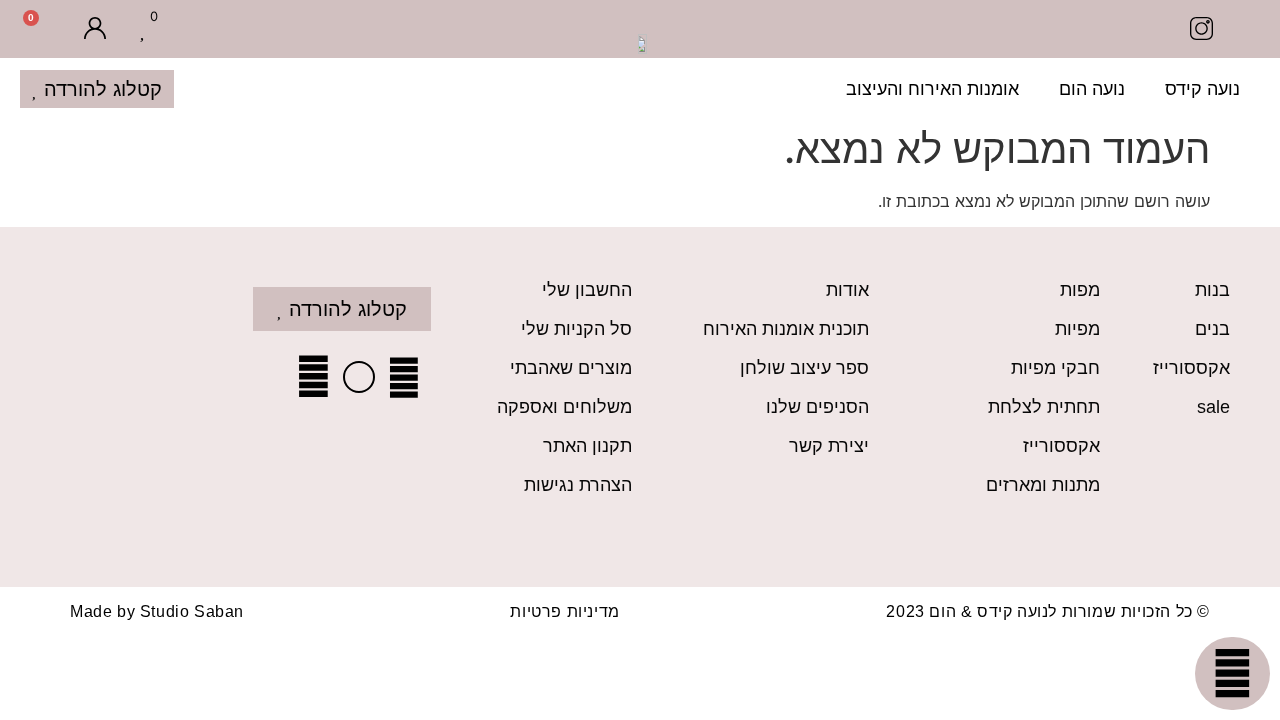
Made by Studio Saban (157, 611)
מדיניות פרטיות (564, 611)
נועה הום (1092, 89)
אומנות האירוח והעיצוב (932, 89)
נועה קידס (1202, 89)
